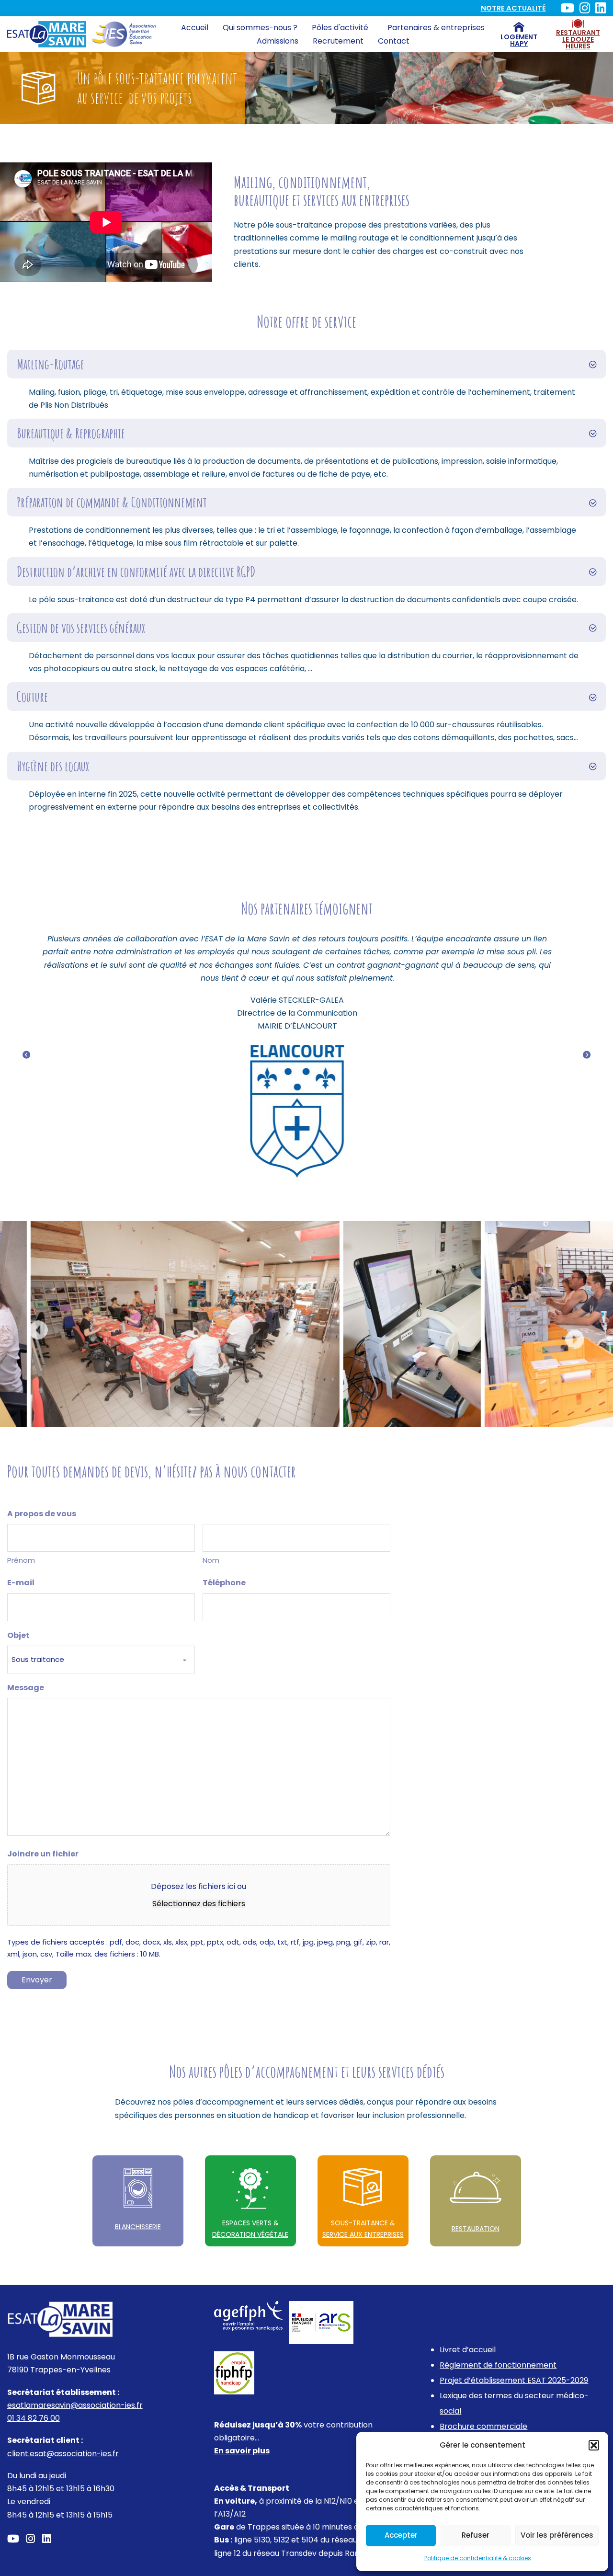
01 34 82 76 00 (34, 2418)
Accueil (195, 28)
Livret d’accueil (468, 2350)
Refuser (476, 2535)
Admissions (278, 41)
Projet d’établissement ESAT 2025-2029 (514, 2380)
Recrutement (338, 41)
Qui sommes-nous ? (260, 28)
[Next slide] (575, 1340)
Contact (394, 41)
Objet (18, 1635)
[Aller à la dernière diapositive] (26, 1055)
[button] (594, 2445)
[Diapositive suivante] (587, 1055)
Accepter (401, 2535)
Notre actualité (513, 8)
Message (26, 1688)
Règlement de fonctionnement (498, 2365)
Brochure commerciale (483, 2426)
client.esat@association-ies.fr (63, 2454)
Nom (211, 1560)
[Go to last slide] (38, 1330)
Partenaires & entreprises (436, 28)
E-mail (21, 1583)
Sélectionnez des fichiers (199, 1904)
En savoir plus (242, 2451)
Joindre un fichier (43, 1854)
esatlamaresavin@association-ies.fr (75, 2405)
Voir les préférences (557, 2535)
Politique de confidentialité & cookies (478, 2558)
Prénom (21, 1560)
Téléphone (224, 1583)
